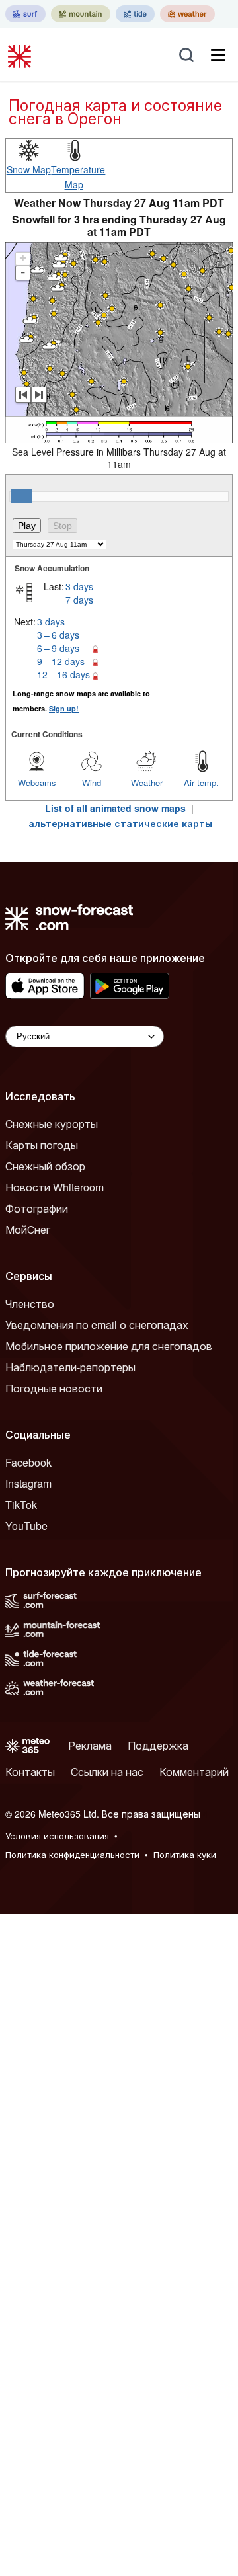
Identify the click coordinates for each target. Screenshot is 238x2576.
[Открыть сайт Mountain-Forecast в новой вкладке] (81, 14)
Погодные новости (54, 1388)
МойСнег (28, 1229)
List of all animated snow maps (115, 808)
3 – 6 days (58, 635)
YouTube (26, 1526)
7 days (79, 600)
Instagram (28, 1483)
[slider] (21, 496)
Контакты (30, 1772)
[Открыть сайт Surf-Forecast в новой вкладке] (25, 14)
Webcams (37, 783)
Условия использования (57, 1836)
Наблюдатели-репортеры (70, 1367)
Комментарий (194, 1772)
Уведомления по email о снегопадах (97, 1325)
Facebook (28, 1462)
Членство (30, 1304)
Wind (92, 783)
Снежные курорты (52, 1124)
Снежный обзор (45, 1166)
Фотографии (37, 1208)
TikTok (21, 1505)
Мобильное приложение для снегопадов (109, 1346)
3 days (79, 586)
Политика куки (185, 1854)
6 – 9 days (58, 648)
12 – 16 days (63, 674)
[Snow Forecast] (21, 55)
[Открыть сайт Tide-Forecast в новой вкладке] (135, 14)
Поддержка (158, 1745)
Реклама (90, 1745)
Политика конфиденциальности (72, 1854)
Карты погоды (42, 1145)
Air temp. (201, 783)
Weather (147, 783)
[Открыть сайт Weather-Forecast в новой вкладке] (187, 14)
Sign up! (64, 708)
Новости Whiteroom (55, 1187)
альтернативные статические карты (120, 823)
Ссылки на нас (107, 1772)
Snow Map (29, 169)
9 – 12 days (61, 661)
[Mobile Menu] (218, 55)
